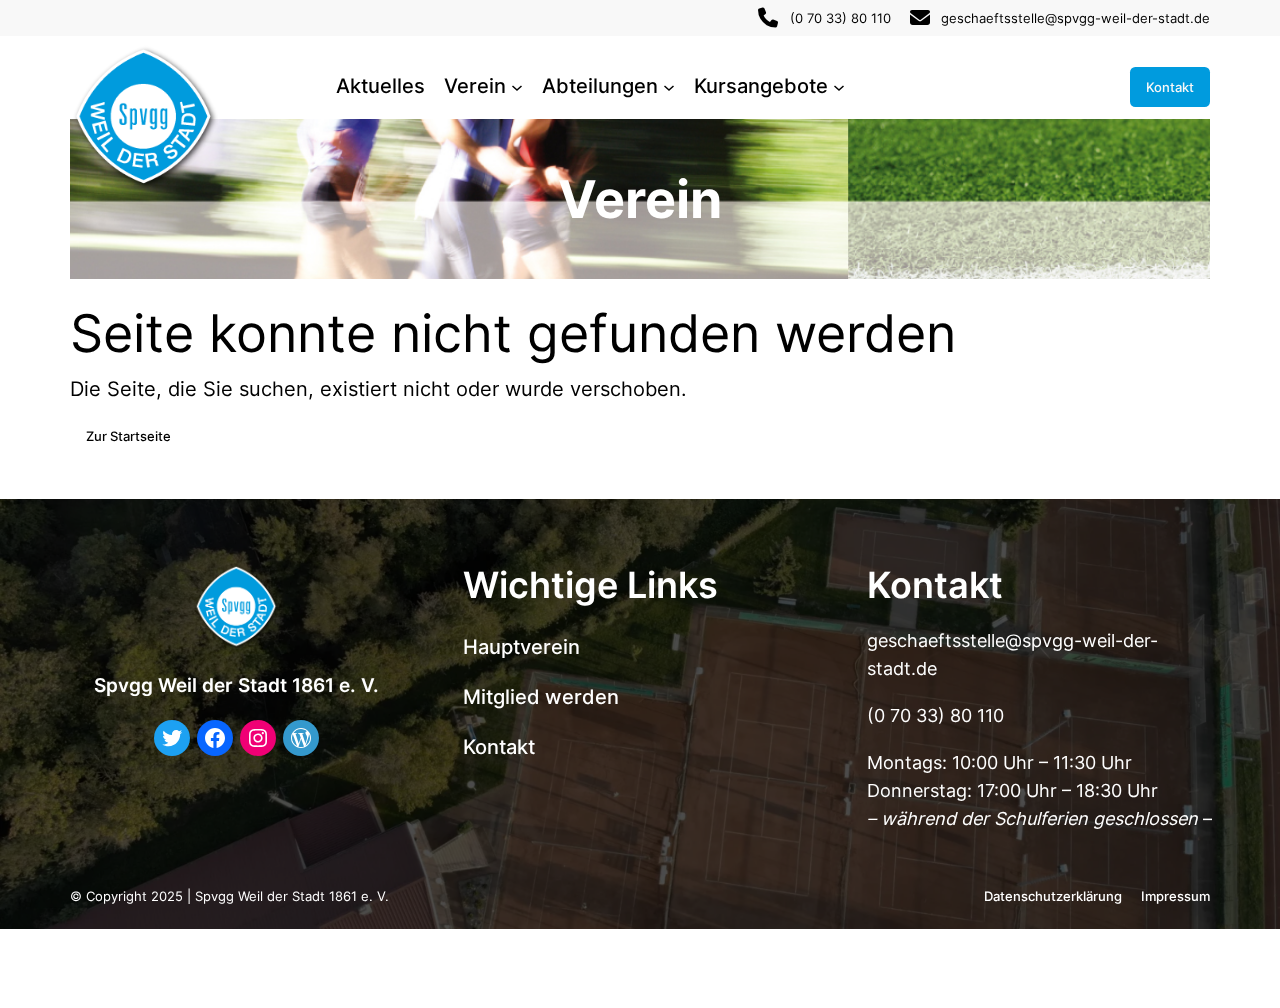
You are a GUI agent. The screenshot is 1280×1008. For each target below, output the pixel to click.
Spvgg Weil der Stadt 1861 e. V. (236, 685)
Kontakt (1170, 87)
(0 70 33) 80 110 (840, 18)
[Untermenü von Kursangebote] (839, 87)
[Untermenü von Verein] (517, 87)
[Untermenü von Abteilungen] (669, 87)
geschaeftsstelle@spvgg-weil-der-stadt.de (1075, 18)
